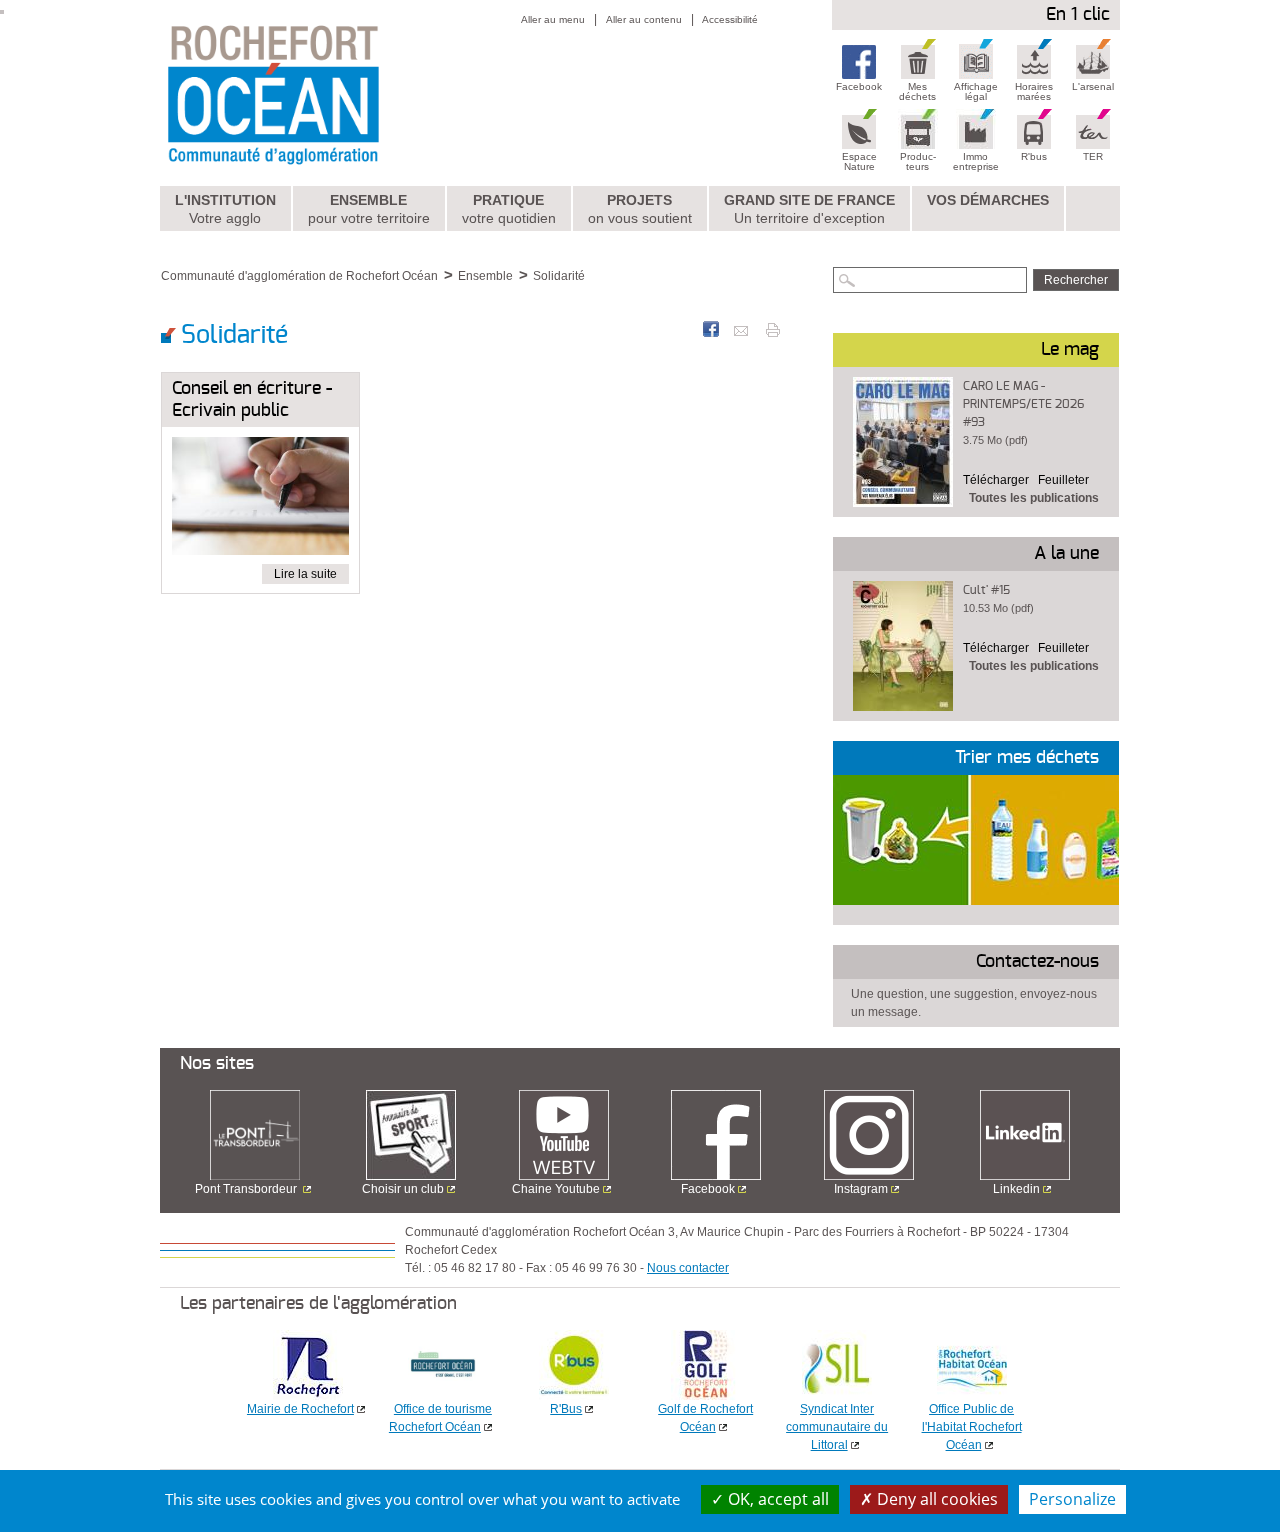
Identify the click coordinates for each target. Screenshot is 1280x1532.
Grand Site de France (809, 209)
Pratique (509, 209)
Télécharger (996, 480)
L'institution (225, 209)
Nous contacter (688, 1268)
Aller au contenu (644, 19)
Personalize (1072, 1499)
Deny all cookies (935, 1499)
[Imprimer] (773, 329)
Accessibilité (730, 19)
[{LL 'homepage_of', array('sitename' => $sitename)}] (316, 93)
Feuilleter (1063, 480)
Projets (640, 209)
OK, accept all (776, 1499)
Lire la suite (305, 574)
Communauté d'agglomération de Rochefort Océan (299, 276)
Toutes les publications (1034, 498)
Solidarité (559, 276)
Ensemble (369, 209)
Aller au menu (553, 19)
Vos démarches (988, 200)
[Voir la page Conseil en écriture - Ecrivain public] (260, 500)
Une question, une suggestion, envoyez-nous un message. (974, 1003)
